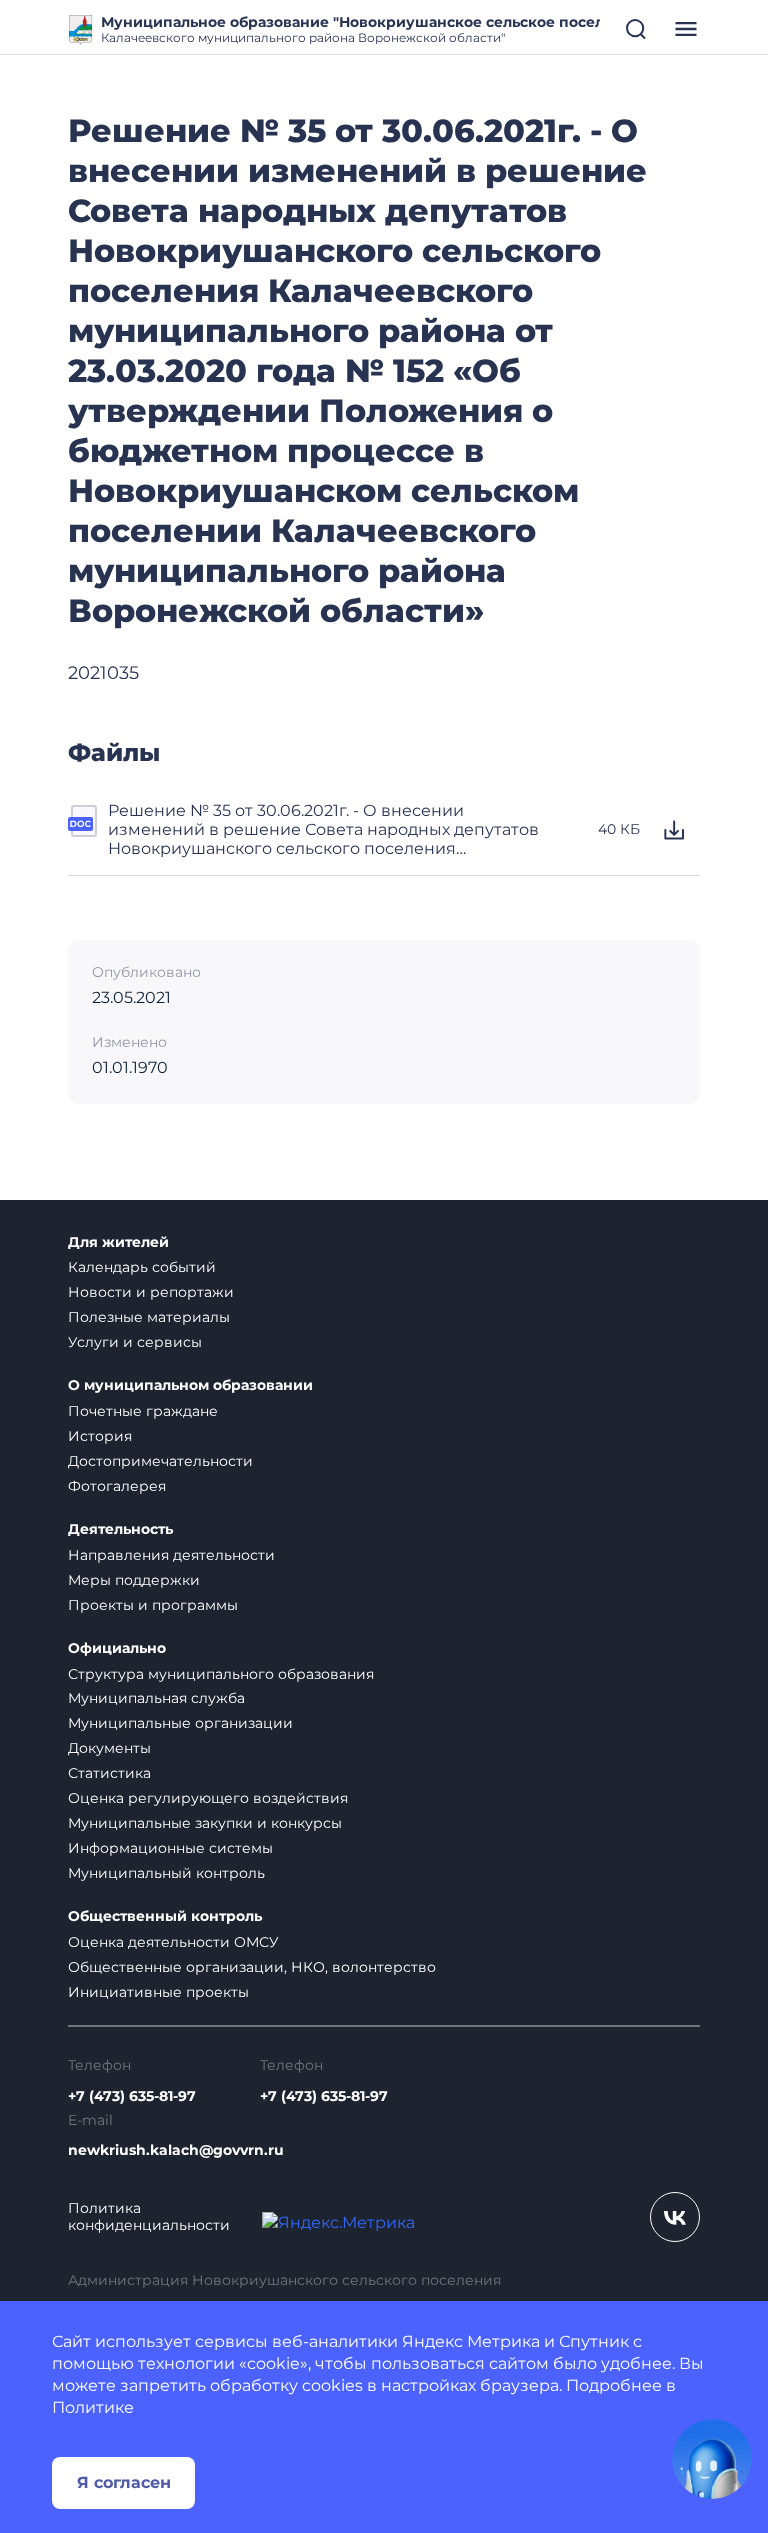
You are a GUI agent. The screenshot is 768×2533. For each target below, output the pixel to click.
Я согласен (124, 2482)
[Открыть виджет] (712, 2459)
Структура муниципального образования (221, 1674)
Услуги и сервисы (135, 1342)
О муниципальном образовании (190, 1385)
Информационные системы (170, 1848)
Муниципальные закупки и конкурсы (205, 1823)
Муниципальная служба (156, 1698)
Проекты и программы (153, 1605)
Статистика (109, 1773)
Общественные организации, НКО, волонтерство (252, 1967)
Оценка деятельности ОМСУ (173, 1942)
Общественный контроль (165, 1916)
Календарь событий (142, 1267)
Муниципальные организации (180, 1723)
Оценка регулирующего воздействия (208, 1798)
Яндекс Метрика (471, 2341)
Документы (109, 1748)
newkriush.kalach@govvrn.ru (176, 2150)
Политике (93, 2407)
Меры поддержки (134, 1580)
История (100, 1436)
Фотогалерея (117, 1486)
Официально (117, 1648)
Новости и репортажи (151, 1292)
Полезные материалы (149, 1317)
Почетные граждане (143, 1411)
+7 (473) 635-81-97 (132, 2096)
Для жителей (118, 1242)
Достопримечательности (160, 1461)
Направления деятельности (171, 1555)
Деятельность (120, 1529)
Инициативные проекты (158, 1992)
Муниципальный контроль (166, 1873)
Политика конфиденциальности (149, 2217)
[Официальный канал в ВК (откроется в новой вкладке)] (675, 2217)
